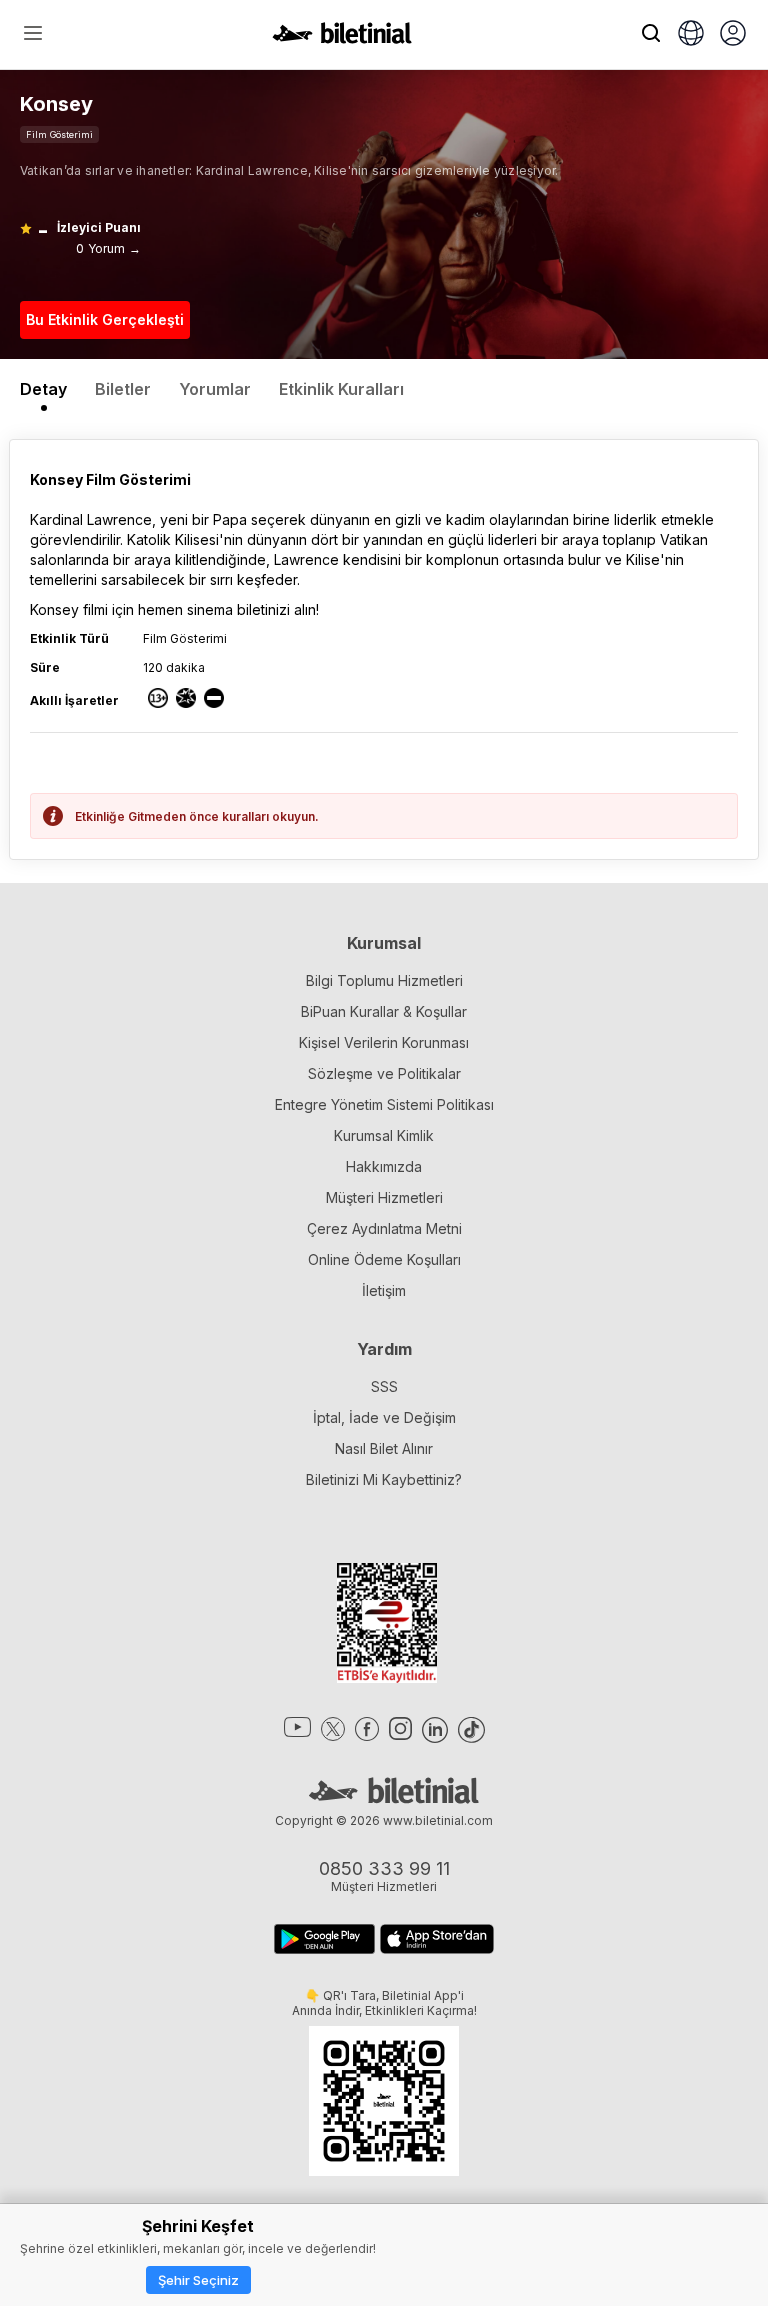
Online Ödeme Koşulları (384, 1259)
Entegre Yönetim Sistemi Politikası (384, 1104)
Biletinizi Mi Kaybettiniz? (384, 1479)
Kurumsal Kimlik (384, 1135)
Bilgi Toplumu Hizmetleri (384, 980)
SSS (384, 1386)
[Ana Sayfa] (342, 38)
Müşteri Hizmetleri (384, 1197)
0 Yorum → (108, 248)
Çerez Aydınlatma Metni (384, 1228)
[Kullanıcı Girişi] (733, 35)
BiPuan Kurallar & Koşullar (384, 1011)
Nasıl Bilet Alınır (384, 1448)
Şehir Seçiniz (198, 2280)
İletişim (384, 1290)
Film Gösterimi (59, 134)
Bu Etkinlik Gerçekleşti (105, 319)
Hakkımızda (384, 1166)
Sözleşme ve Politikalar (384, 1073)
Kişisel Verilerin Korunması (384, 1042)
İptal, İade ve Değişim (384, 1417)
